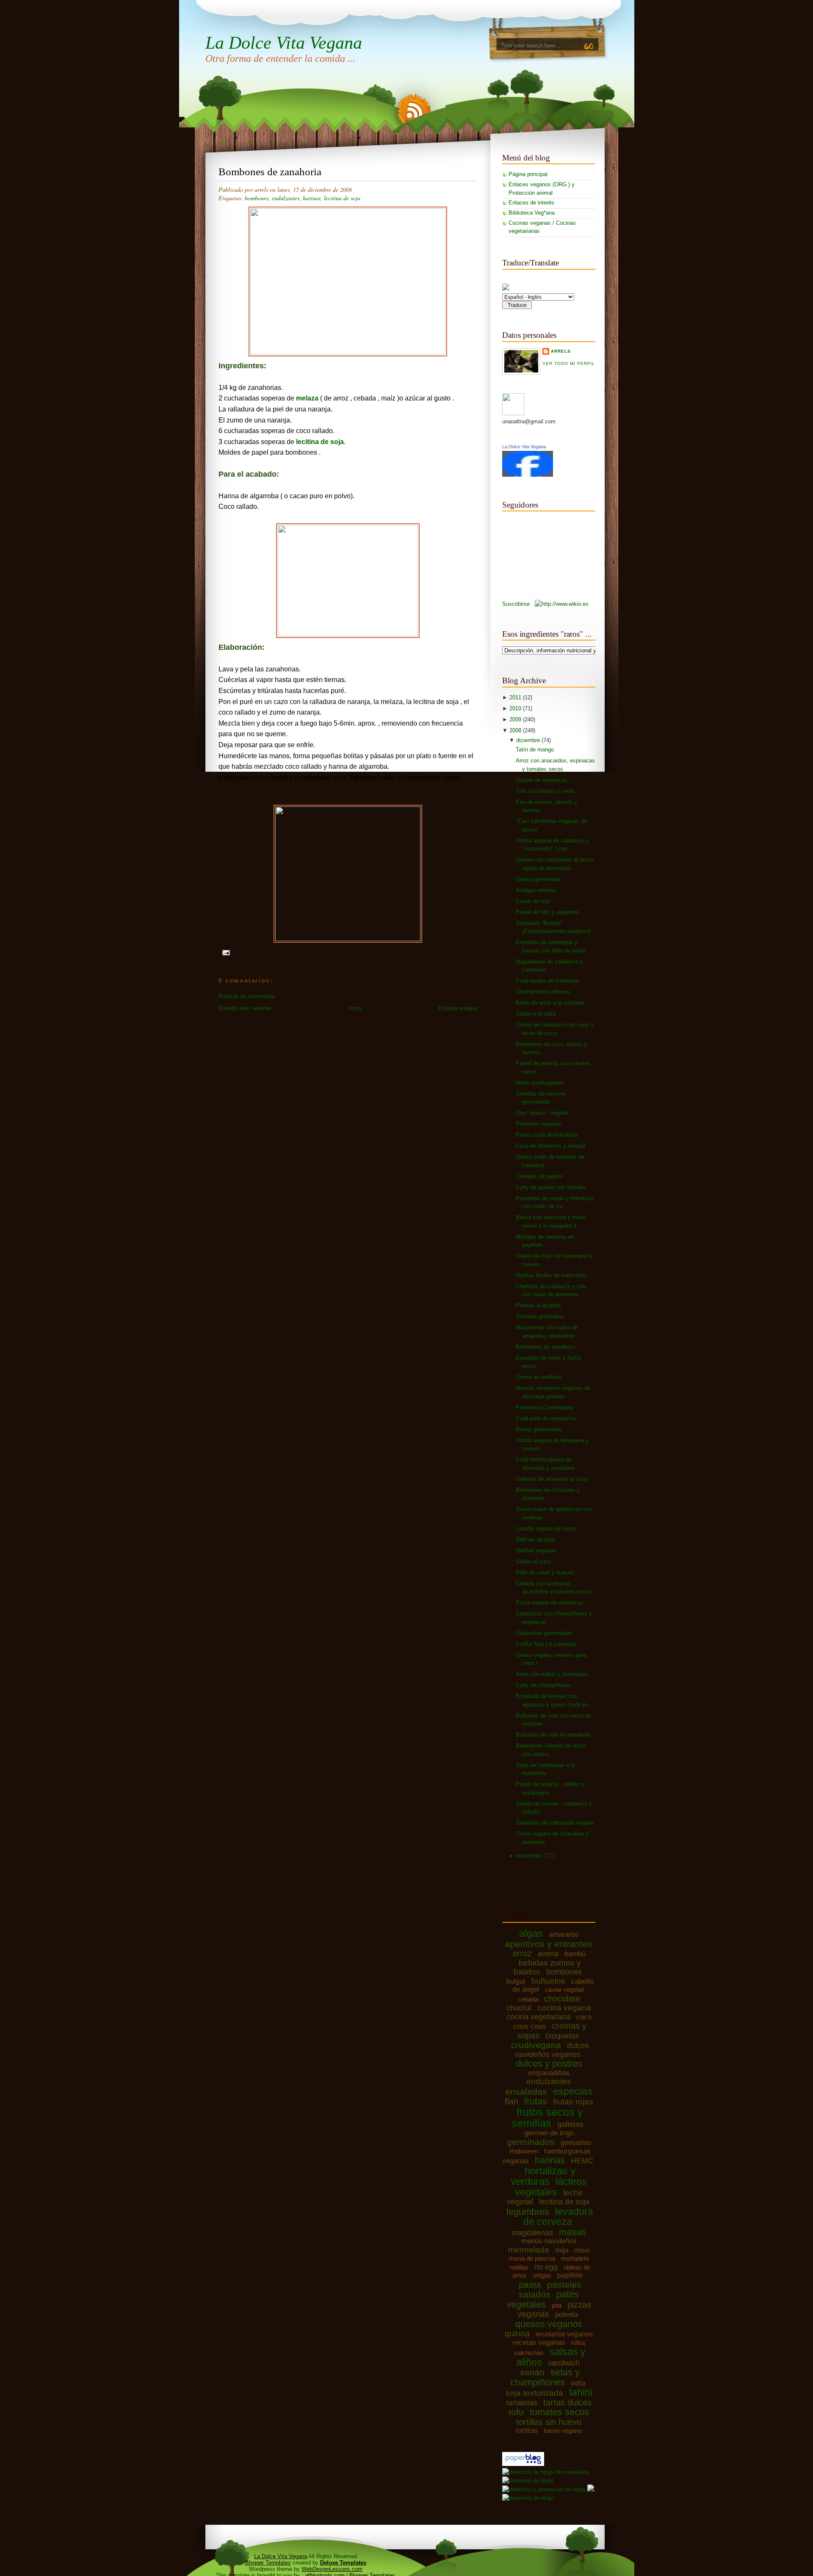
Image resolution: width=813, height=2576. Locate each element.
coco (584, 2017)
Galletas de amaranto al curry (552, 1479)
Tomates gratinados (540, 1316)
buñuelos (548, 1981)
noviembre (530, 1856)
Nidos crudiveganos (540, 1083)
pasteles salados (550, 2290)
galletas (570, 2124)
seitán (532, 2372)
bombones (257, 198)
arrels (561, 351)
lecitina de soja (342, 198)
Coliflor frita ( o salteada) (546, 1644)
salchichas (529, 2353)
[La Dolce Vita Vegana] (528, 475)
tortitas (527, 2431)
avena (548, 1954)
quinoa (517, 2333)
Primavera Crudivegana (544, 1407)
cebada (528, 1999)
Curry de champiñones (543, 1685)
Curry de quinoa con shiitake (551, 1187)
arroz (522, 1953)
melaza (307, 398)
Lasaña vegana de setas (546, 1528)
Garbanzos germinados (544, 1633)
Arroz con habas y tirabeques (552, 1674)
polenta (567, 2315)
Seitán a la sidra (536, 1014)
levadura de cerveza (558, 2217)
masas (572, 2232)
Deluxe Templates (343, 2563)
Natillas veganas (536, 1550)
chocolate (562, 1999)
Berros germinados (539, 1429)
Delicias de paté (535, 1539)
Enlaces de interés (531, 203)
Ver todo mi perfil (569, 363)
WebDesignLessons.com (332, 2569)
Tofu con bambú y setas (545, 791)
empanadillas (549, 2073)
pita (557, 2305)
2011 (516, 697)
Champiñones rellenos (543, 992)
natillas (519, 2267)
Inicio (355, 1008)
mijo (562, 2250)
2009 (516, 719)
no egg (546, 2267)
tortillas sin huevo (549, 2422)
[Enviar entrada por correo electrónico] (225, 952)
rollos (578, 2343)
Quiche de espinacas (542, 780)
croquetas (562, 2036)
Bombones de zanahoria (270, 172)
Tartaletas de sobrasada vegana (555, 1823)
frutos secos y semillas (548, 2118)
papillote (570, 2275)
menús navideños (549, 2241)
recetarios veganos (564, 2334)
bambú (575, 1954)
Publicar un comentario (247, 996)
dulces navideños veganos (552, 2050)
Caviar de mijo (533, 901)
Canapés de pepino (539, 1176)
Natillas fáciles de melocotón (551, 1275)
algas (531, 1933)
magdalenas (532, 2233)
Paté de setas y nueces (545, 1572)
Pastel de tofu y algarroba (547, 912)
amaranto (564, 1934)
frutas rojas (573, 2102)
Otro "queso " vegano (542, 1113)
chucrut (519, 2008)
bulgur (516, 1981)
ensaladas (526, 2091)
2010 (516, 708)
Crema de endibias (539, 1377)
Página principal (528, 174)
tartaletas (522, 2403)
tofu (516, 2412)
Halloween (524, 2151)
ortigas (542, 2275)
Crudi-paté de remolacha (546, 1418)
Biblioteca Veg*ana (532, 213)
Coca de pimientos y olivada (550, 1146)
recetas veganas (539, 2343)
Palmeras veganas (539, 1124)
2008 (516, 730)
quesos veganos (549, 2324)
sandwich (564, 2363)
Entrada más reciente (245, 1008)
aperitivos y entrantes (549, 1944)
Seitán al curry (534, 1561)
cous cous (530, 2026)
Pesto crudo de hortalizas (547, 1135)
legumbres (528, 2212)
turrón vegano (563, 2431)
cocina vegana (564, 2008)
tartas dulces (567, 2402)
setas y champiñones (545, 2377)
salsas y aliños (551, 2357)
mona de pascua (532, 2258)
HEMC (582, 2161)
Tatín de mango (535, 750)
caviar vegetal (564, 1989)
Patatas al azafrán (538, 1305)
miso (582, 2250)
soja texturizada (534, 2393)
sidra (578, 2383)
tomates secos (559, 2412)
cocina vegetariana (538, 2017)
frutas (536, 2101)
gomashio (576, 2143)
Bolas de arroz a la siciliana (550, 1003)
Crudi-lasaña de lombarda (547, 981)
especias (573, 2091)
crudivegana (536, 2045)
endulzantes (286, 198)
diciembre (529, 740)
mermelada (529, 2250)
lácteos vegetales (551, 2187)
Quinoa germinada (538, 879)
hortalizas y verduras (543, 2176)
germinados (531, 2142)
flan (512, 2101)
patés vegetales (543, 2299)
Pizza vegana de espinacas (550, 1603)
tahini (581, 2392)
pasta (530, 2285)
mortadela (575, 2258)
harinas (312, 198)
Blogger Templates (268, 2563)
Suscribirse (516, 604)
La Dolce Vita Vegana (284, 43)
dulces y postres (549, 2064)
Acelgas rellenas (536, 890)
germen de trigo (549, 2133)
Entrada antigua (458, 1008)
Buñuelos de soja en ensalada (553, 1735)
